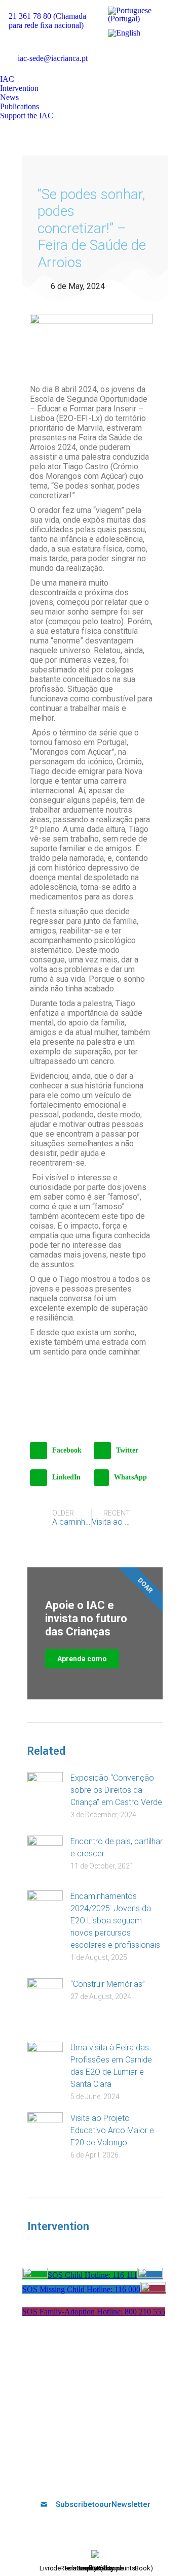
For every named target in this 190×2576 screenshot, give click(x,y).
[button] (59, 1451)
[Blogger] (137, 2477)
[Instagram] (120, 2477)
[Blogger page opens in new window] (111, 67)
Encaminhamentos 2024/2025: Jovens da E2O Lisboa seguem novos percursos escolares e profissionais (115, 1921)
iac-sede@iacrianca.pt (53, 58)
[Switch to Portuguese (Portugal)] (142, 15)
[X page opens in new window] (127, 52)
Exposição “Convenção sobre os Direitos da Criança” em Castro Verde (116, 1790)
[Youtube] (87, 2477)
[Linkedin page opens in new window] (157, 52)
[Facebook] (53, 2477)
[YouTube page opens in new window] (142, 52)
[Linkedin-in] (103, 2477)
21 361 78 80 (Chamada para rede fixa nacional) (47, 21)
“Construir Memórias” (108, 1984)
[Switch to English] (124, 33)
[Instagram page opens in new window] (172, 52)
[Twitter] (70, 2477)
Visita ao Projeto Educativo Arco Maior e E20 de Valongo (112, 2130)
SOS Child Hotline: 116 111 (92, 2275)
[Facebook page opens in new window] (111, 52)
